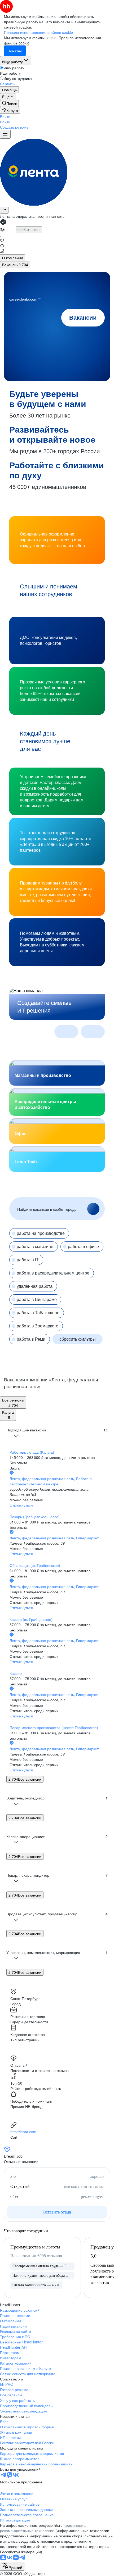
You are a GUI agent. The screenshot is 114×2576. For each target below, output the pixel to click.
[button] (5, 116)
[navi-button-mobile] (5, 134)
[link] (9, 103)
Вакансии (83, 318)
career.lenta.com (25, 299)
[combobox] (12, 2566)
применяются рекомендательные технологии (44, 2528)
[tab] (13, 258)
